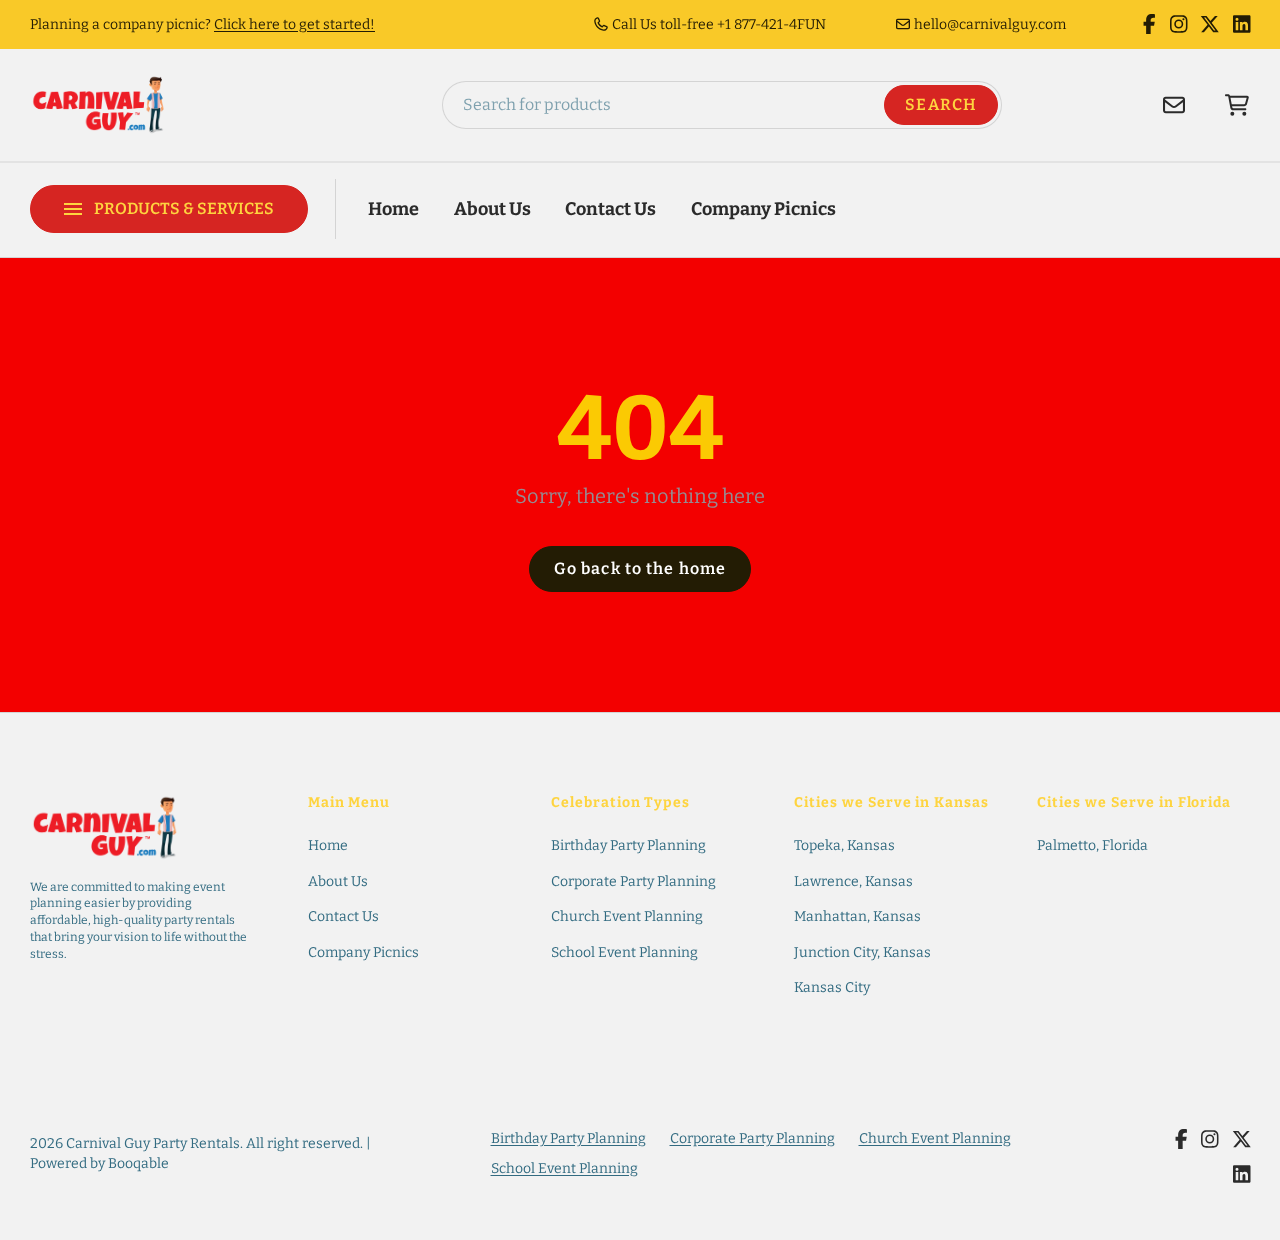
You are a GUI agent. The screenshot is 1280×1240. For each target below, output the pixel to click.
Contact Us (610, 209)
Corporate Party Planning (633, 881)
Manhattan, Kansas (857, 916)
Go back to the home (640, 568)
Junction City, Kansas (862, 952)
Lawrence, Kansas (853, 881)
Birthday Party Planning (628, 845)
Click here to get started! (294, 24)
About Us (492, 209)
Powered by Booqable (99, 1163)
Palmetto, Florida (1092, 845)
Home (393, 209)
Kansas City (832, 987)
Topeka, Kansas (844, 845)
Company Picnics (763, 209)
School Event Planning (624, 952)
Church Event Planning (627, 916)
